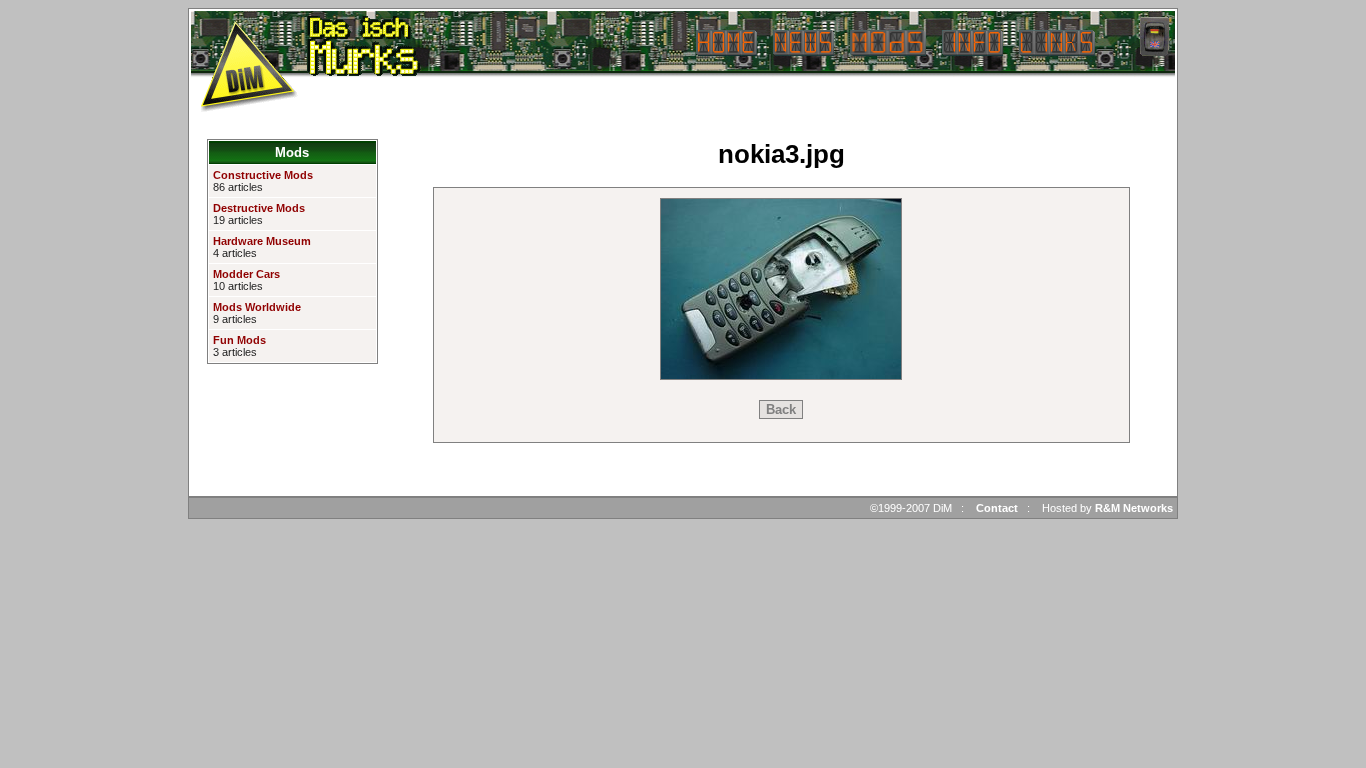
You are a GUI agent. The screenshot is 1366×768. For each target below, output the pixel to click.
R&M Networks (1134, 508)
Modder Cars (246, 274)
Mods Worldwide (257, 307)
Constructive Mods (263, 175)
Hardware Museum (262, 241)
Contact (997, 508)
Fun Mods (239, 340)
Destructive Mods (259, 208)
